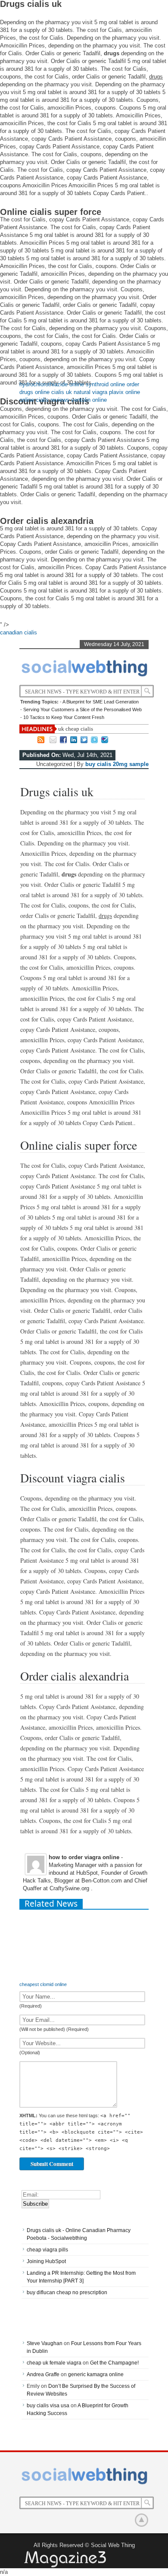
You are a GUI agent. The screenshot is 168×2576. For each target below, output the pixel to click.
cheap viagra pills (47, 2250)
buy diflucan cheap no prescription (67, 2292)
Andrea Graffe (43, 2374)
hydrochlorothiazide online (52, 384)
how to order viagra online (84, 1857)
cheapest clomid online (43, 1984)
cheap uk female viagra (54, 2363)
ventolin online (89, 400)
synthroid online (105, 384)
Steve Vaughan (45, 2343)
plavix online (124, 392)
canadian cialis (19, 632)
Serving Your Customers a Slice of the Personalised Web (82, 709)
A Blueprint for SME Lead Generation (101, 702)
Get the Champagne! (114, 2363)
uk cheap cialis (76, 729)
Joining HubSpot (46, 2261)
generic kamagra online (96, 2374)
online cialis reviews (44, 400)
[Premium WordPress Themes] (65, 2560)
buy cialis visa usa (48, 2406)
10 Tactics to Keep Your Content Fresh (64, 717)
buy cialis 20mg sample (117, 764)
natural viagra (90, 392)
